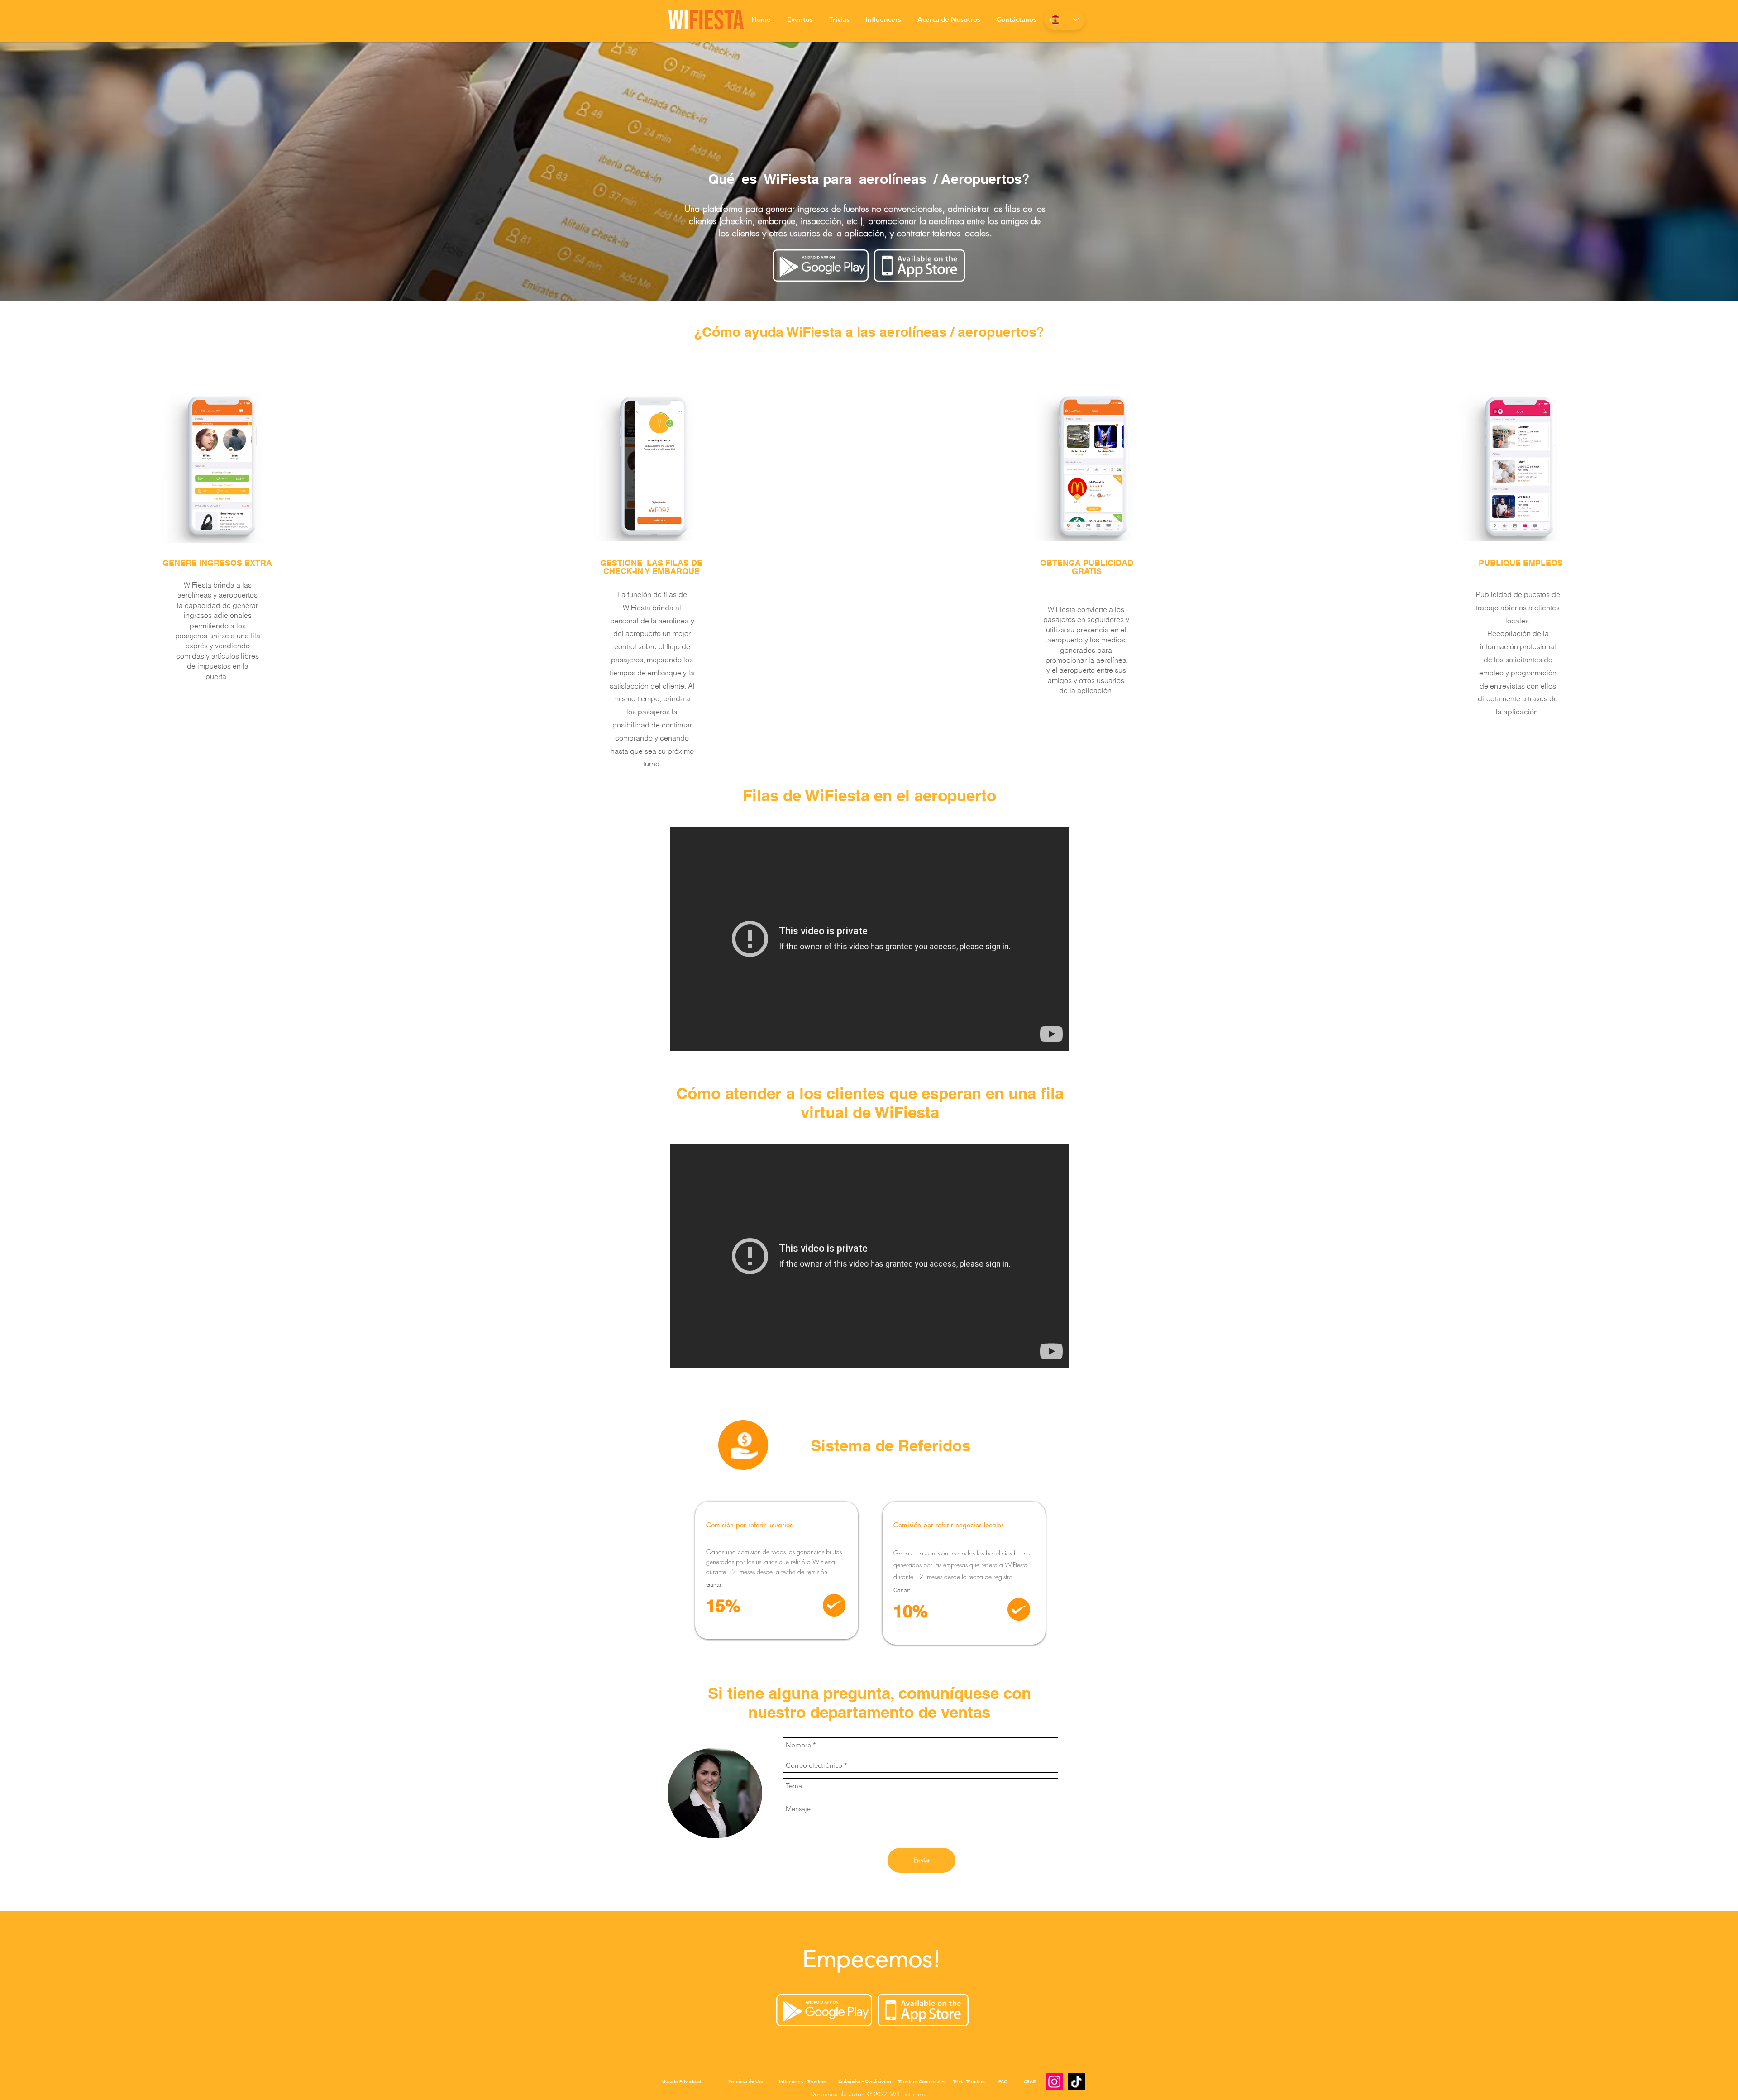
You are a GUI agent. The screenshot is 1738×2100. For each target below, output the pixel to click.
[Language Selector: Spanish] (1065, 20)
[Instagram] (1054, 2082)
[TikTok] (1077, 2082)
